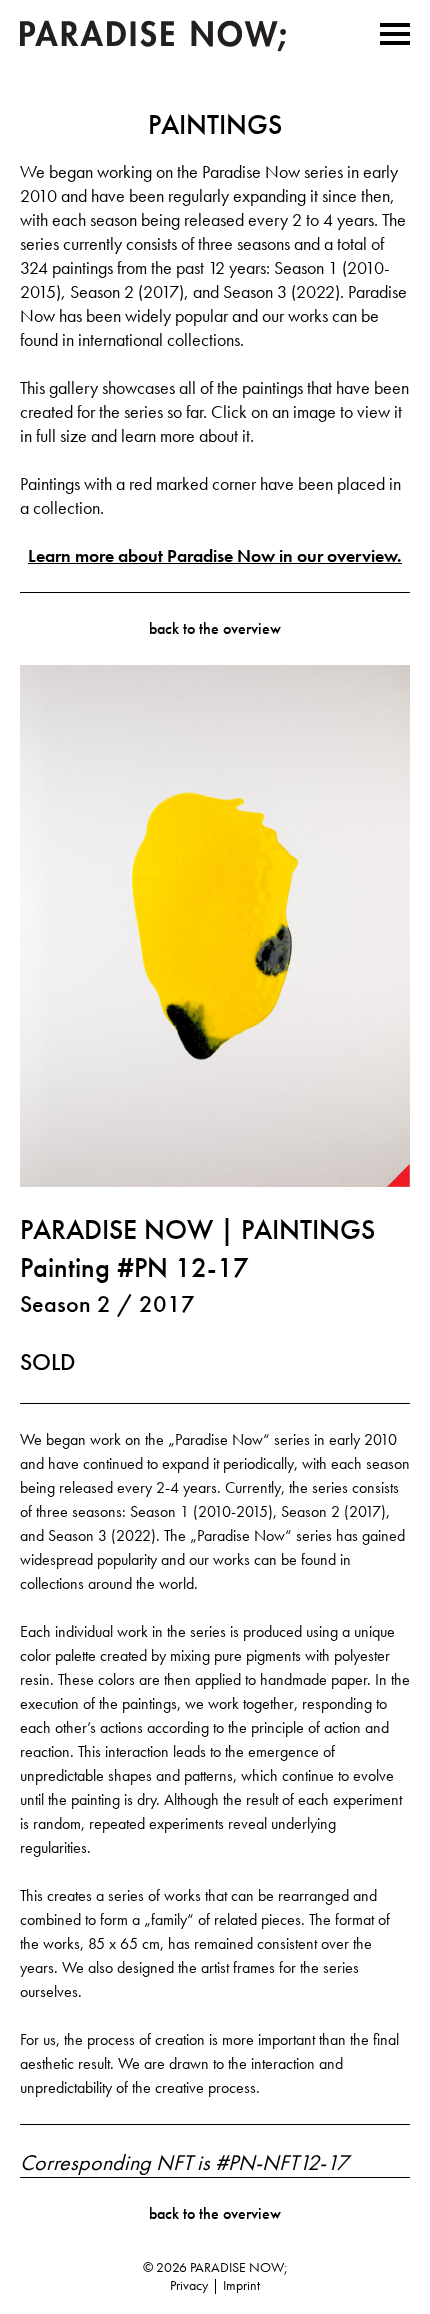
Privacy (189, 2285)
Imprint (241, 2285)
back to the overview (215, 628)
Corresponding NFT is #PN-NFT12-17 (184, 2163)
